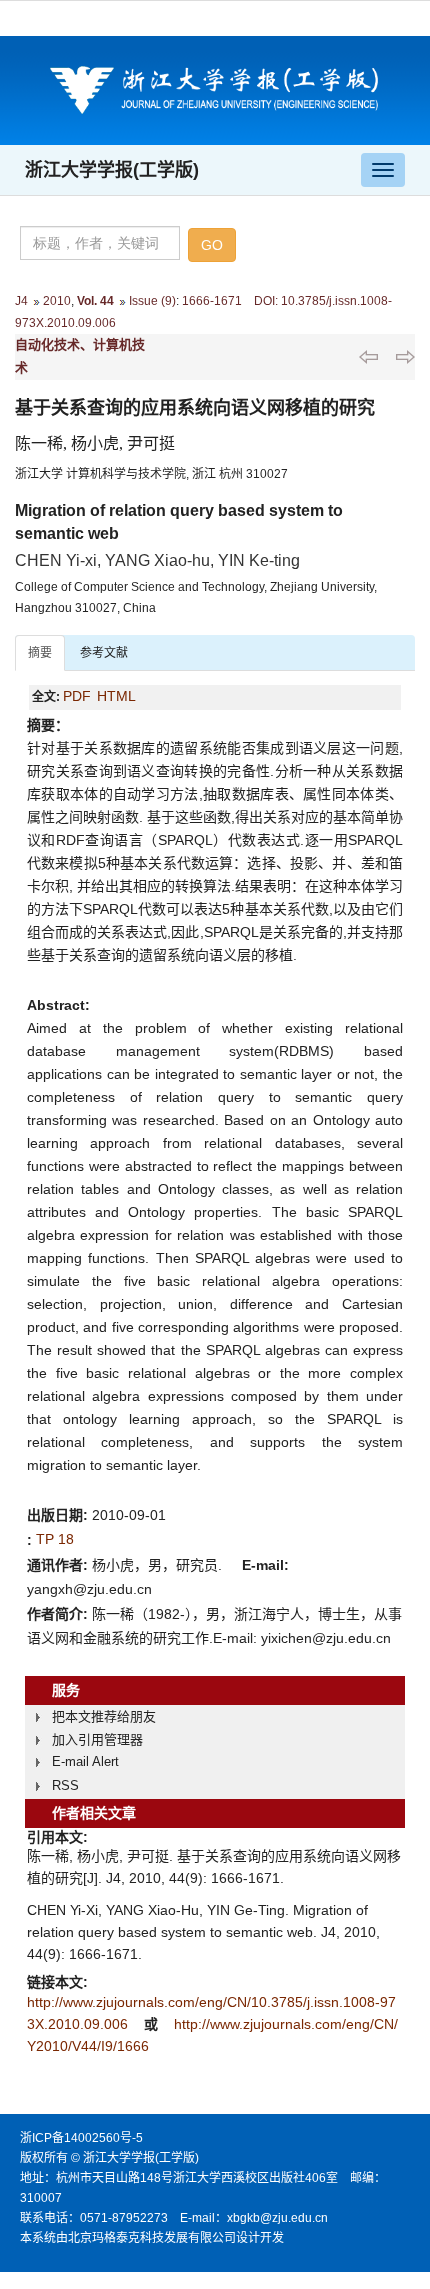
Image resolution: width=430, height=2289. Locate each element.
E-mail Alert (85, 1761)
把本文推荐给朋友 (104, 1716)
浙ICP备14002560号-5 (81, 2138)
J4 (21, 301)
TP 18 (55, 1539)
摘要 (40, 653)
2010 (57, 301)
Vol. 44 (95, 301)
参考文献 (104, 653)
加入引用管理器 (97, 1739)
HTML (116, 696)
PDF (77, 696)
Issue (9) (152, 301)
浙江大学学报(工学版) (112, 170)
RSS (65, 1785)
